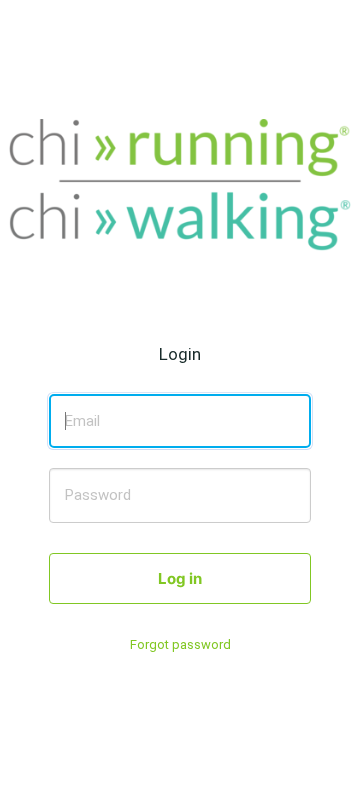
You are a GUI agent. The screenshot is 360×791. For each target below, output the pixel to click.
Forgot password (180, 644)
